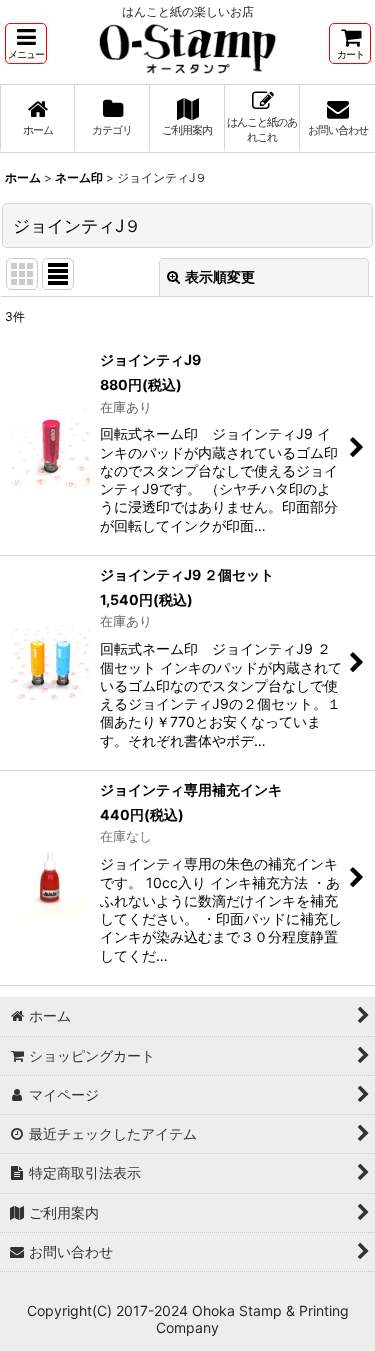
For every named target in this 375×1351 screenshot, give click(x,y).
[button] (26, 43)
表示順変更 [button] (220, 276)
